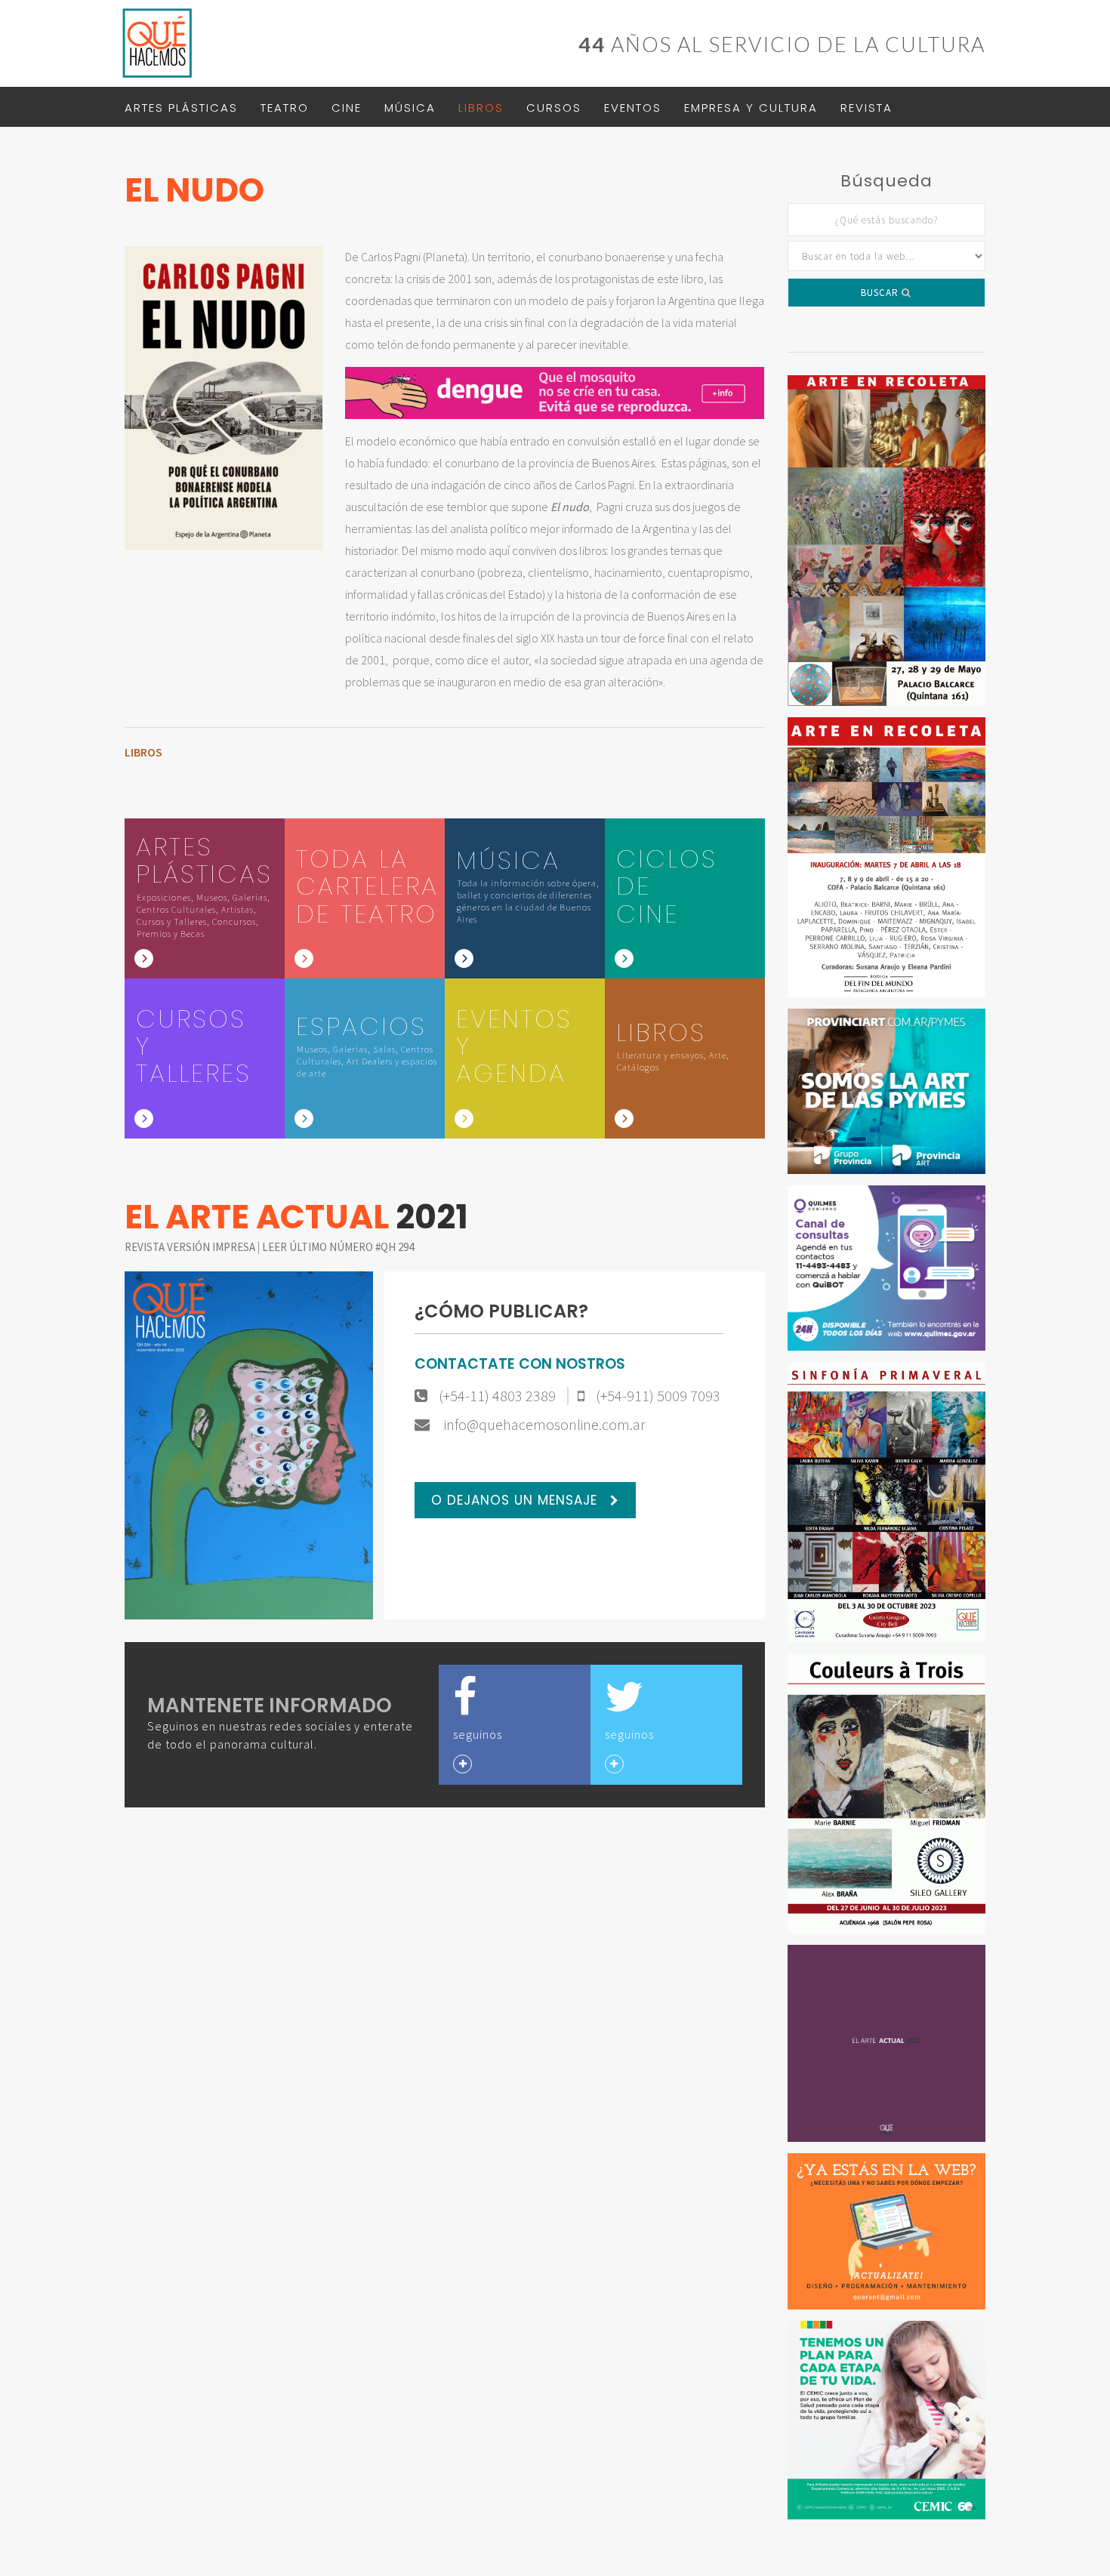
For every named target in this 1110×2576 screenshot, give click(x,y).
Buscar (881, 293)
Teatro (285, 108)
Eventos (633, 108)
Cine (347, 108)
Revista (866, 108)
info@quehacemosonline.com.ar (543, 1425)
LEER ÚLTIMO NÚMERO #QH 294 (338, 1247)
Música (410, 108)
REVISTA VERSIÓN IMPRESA (191, 1247)
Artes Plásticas (181, 108)
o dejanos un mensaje (516, 1500)
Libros (481, 108)
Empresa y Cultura (751, 108)
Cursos (554, 108)
